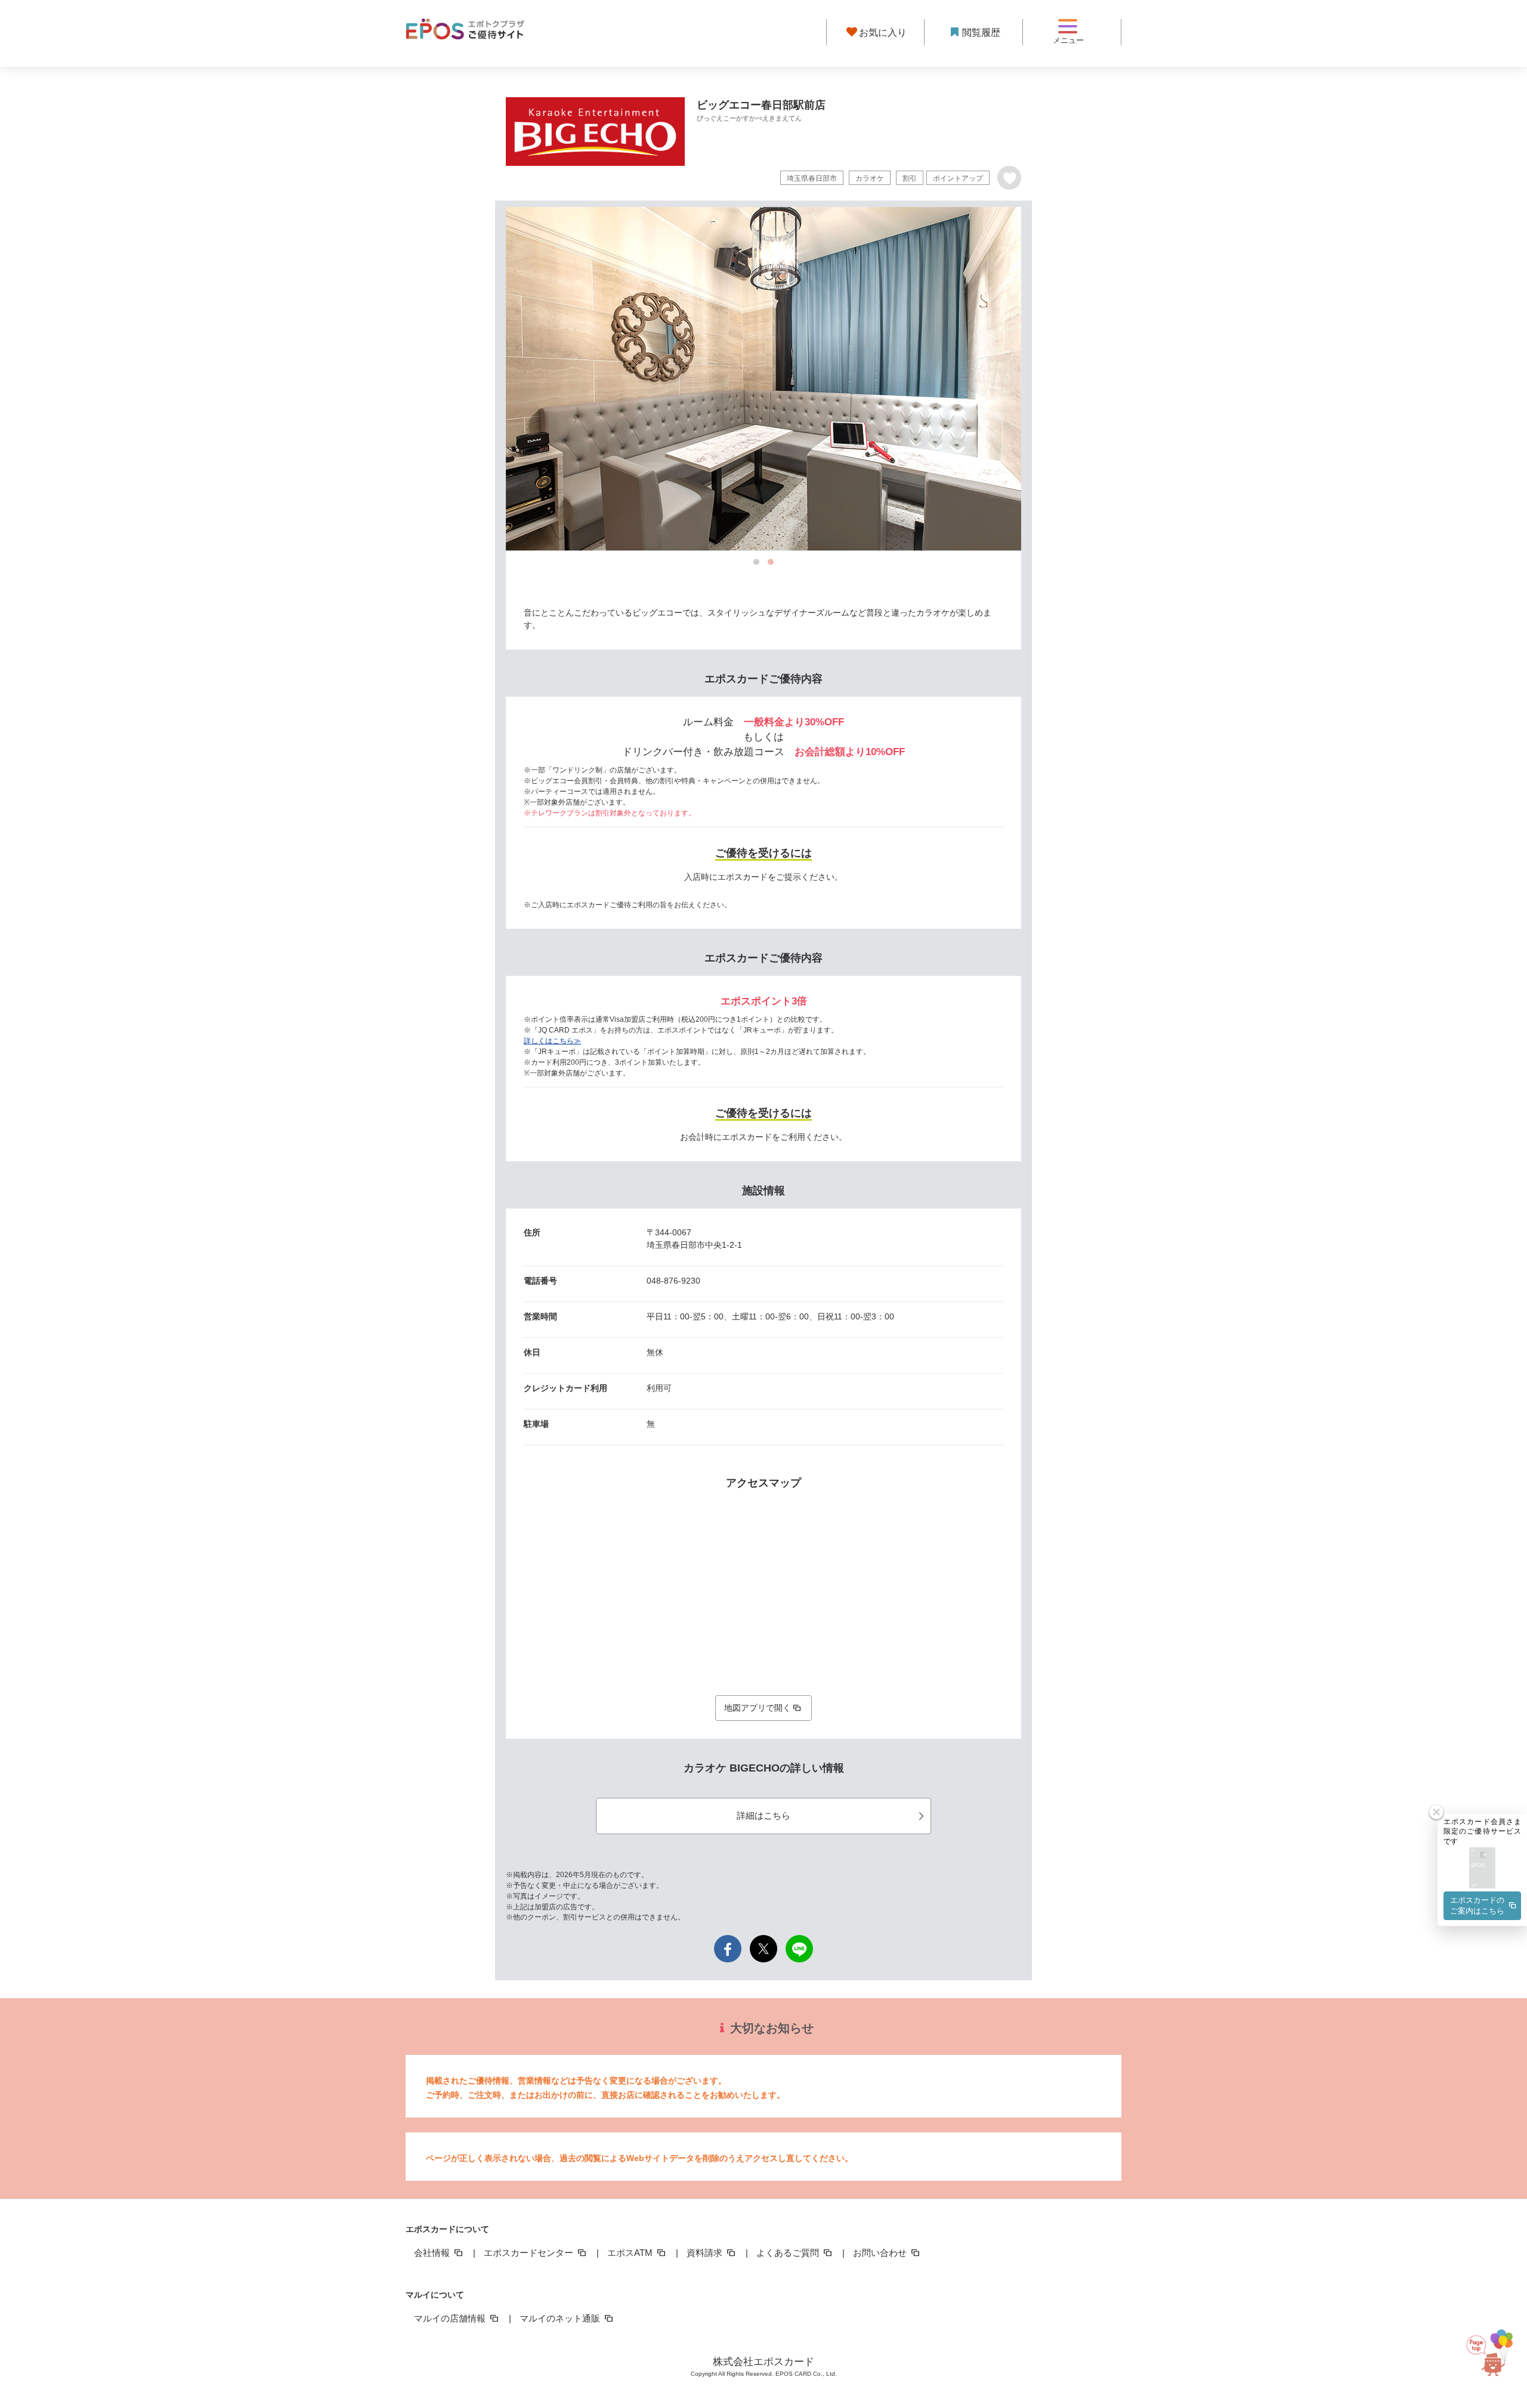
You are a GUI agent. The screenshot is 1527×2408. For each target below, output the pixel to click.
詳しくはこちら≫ (552, 1041)
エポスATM (631, 2253)
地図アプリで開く (758, 1708)
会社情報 (433, 2253)
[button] (1482, 1868)
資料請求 (706, 2253)
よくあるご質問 (789, 2253)
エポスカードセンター (530, 2253)
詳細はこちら (763, 1815)
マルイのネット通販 (561, 2318)
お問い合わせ (881, 2253)
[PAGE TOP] (1498, 2353)
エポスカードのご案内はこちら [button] (1477, 1905)
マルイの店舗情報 (451, 2318)
